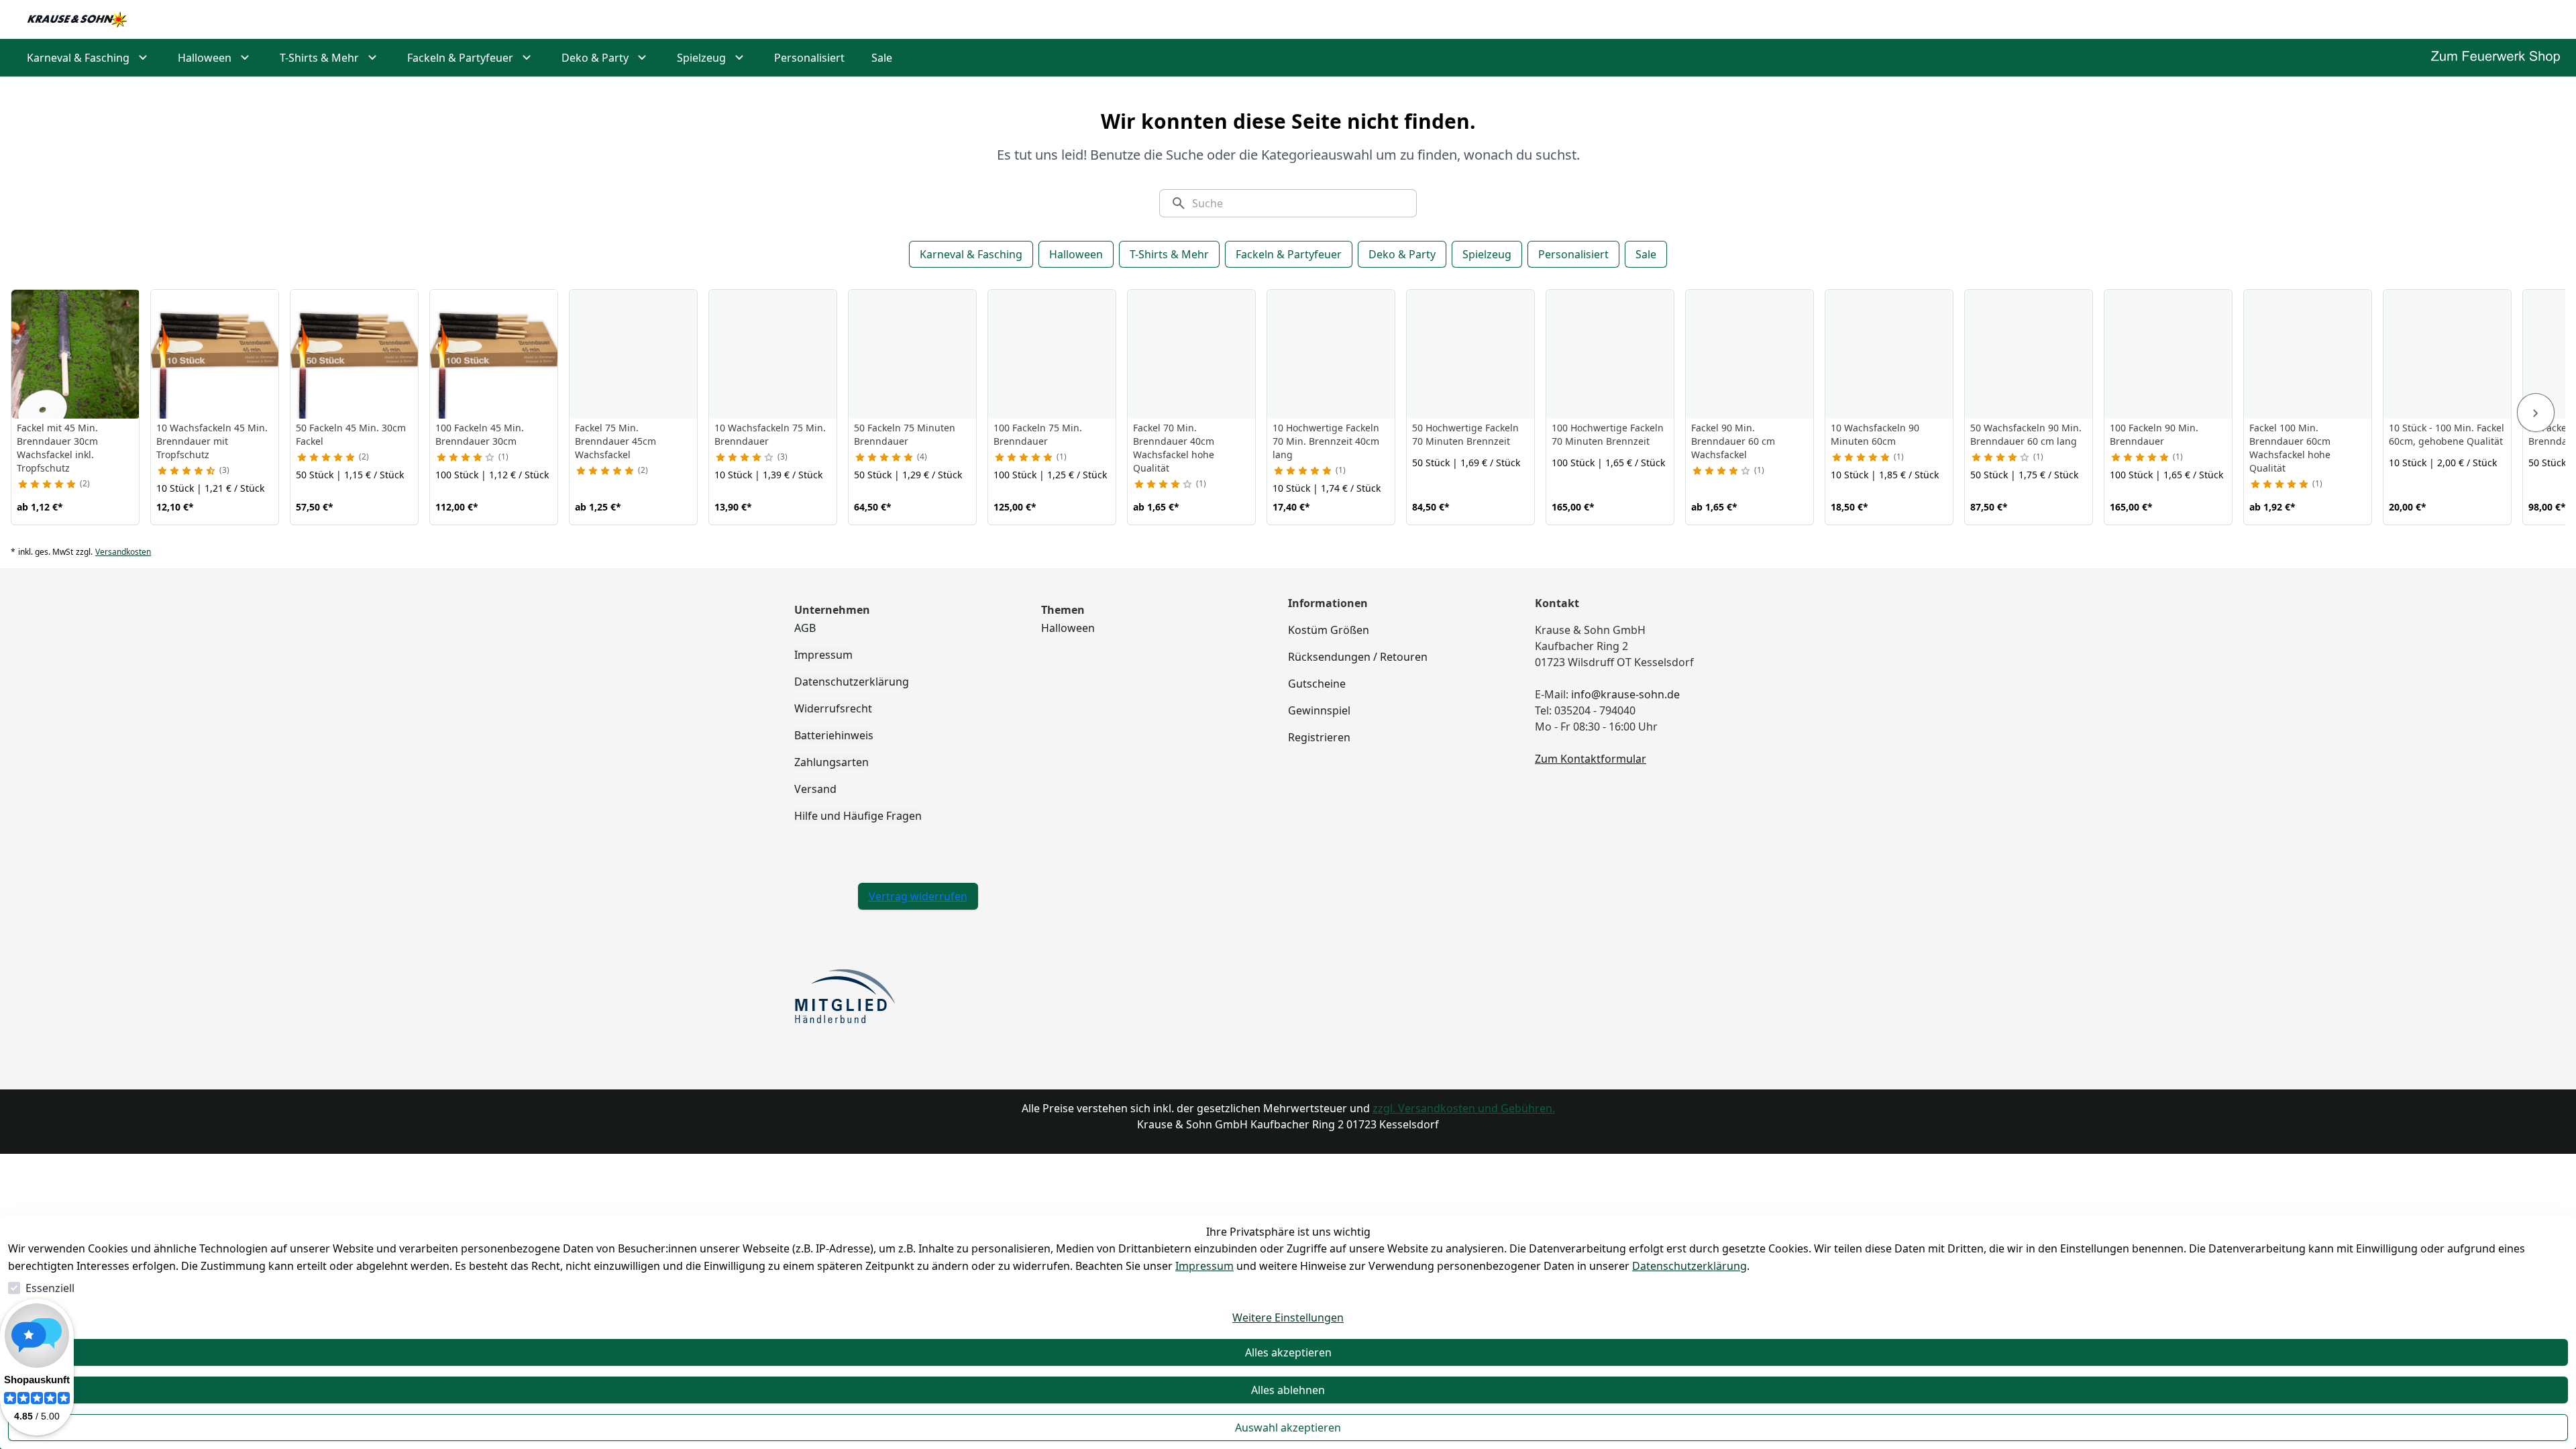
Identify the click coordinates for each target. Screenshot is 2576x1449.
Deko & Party (1402, 254)
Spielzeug (1487, 254)
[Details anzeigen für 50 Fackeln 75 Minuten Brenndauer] (913, 354)
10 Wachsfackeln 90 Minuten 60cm (1875, 434)
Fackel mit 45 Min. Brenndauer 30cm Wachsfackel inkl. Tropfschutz (57, 448)
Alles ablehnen (1288, 1390)
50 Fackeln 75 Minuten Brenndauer (905, 434)
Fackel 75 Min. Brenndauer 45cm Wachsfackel (615, 441)
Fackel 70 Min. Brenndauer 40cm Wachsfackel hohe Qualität (1174, 448)
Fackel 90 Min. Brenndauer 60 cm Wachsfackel (1733, 441)
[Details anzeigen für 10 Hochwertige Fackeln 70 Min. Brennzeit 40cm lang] (1332, 354)
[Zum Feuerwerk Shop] (2495, 57)
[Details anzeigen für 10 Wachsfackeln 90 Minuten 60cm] (1890, 354)
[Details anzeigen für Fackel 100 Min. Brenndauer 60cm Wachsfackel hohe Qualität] (2308, 354)
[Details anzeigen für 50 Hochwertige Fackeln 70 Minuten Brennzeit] (1471, 354)
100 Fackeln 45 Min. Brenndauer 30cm (480, 434)
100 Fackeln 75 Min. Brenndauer (1038, 434)
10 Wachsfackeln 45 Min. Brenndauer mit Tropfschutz (212, 441)
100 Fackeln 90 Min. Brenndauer (2154, 434)
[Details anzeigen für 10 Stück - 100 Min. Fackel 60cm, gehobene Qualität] (2448, 354)
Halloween (1076, 254)
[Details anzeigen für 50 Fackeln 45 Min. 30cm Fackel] (355, 354)
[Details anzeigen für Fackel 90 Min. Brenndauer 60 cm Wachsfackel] (1750, 354)
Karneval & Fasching (971, 254)
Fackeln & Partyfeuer (1289, 254)
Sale (1646, 254)
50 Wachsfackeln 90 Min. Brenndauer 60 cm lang (2026, 434)
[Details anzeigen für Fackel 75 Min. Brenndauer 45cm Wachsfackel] (634, 354)
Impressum (1204, 1266)
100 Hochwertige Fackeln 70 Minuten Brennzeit (1608, 434)
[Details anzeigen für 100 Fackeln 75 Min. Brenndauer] (1053, 354)
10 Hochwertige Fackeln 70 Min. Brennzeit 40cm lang (1326, 441)
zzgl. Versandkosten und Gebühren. (1464, 1108)
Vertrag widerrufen (918, 896)
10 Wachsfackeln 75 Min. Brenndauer (770, 434)
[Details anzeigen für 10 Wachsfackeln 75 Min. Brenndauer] (773, 354)
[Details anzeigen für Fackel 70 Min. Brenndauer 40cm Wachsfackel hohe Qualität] (1192, 354)
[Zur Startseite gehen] (77, 19)
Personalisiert (1573, 254)
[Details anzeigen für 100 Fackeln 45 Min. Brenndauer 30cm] (494, 354)
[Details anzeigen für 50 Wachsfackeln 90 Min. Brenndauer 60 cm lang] (2029, 354)
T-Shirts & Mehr (1169, 254)
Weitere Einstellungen (1288, 1318)
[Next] (2536, 413)
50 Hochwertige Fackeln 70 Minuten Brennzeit (1465, 434)
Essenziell (50, 1288)
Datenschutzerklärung (1689, 1266)
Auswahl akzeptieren (1288, 1428)
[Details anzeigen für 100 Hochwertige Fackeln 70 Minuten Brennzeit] (1611, 354)
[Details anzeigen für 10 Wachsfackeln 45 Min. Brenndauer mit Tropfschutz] (215, 354)
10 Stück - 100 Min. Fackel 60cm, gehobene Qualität (2447, 434)
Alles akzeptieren (1288, 1352)
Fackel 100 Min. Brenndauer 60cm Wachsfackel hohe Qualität (2290, 448)
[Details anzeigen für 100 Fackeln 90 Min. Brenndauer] (2169, 354)
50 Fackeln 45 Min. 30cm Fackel (351, 434)
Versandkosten (123, 552)
